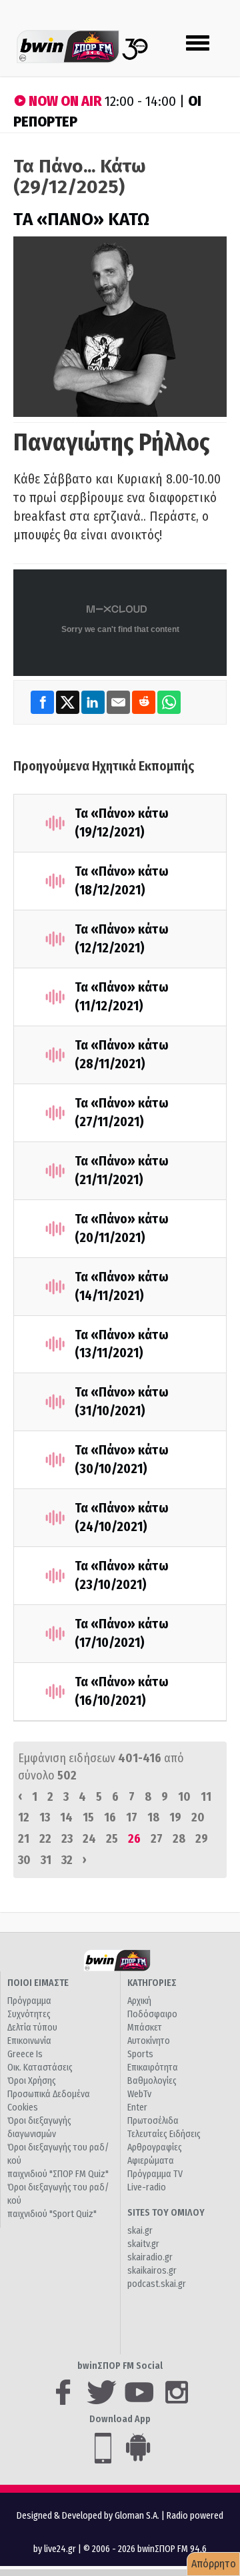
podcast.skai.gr (157, 2284)
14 (66, 1817)
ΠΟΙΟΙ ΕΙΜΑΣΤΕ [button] (38, 1983)
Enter (137, 2107)
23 (67, 1839)
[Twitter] (69, 702)
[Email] (119, 702)
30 (24, 1860)
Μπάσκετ (145, 2028)
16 (110, 1817)
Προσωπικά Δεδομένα (49, 2094)
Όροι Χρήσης (32, 2081)
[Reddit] (145, 702)
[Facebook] (43, 702)
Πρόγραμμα (29, 2001)
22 (45, 1839)
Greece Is (25, 2054)
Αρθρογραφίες (155, 2147)
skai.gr (140, 2231)
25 (112, 1839)
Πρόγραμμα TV (155, 2174)
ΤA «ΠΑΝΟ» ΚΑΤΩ (81, 219)
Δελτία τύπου (32, 2028)
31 (46, 1860)
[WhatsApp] (169, 702)
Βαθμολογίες (152, 2081)
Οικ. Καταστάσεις (40, 2068)
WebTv (139, 2094)
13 (45, 1817)
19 (175, 1817)
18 (153, 1817)
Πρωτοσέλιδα (153, 2121)
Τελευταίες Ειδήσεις (164, 2134)
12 (24, 1817)
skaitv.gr (143, 2244)
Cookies (23, 2107)
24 (89, 1839)
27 (157, 1839)
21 (24, 1839)
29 (202, 1839)
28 (179, 1839)
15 (88, 1817)
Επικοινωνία (29, 2041)
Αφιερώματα (151, 2161)
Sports (140, 2054)
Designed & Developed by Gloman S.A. (88, 2516)
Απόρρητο (214, 2564)
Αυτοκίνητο (149, 2041)
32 (67, 1860)
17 (132, 1817)
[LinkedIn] (94, 702)
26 (134, 1839)
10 (184, 1797)
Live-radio (147, 2187)
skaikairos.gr (152, 2271)
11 (206, 1797)
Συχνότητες (29, 2014)
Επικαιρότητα (153, 2068)
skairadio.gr (150, 2257)
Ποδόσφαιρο (152, 2014)
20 (198, 1817)
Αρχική (139, 2001)
